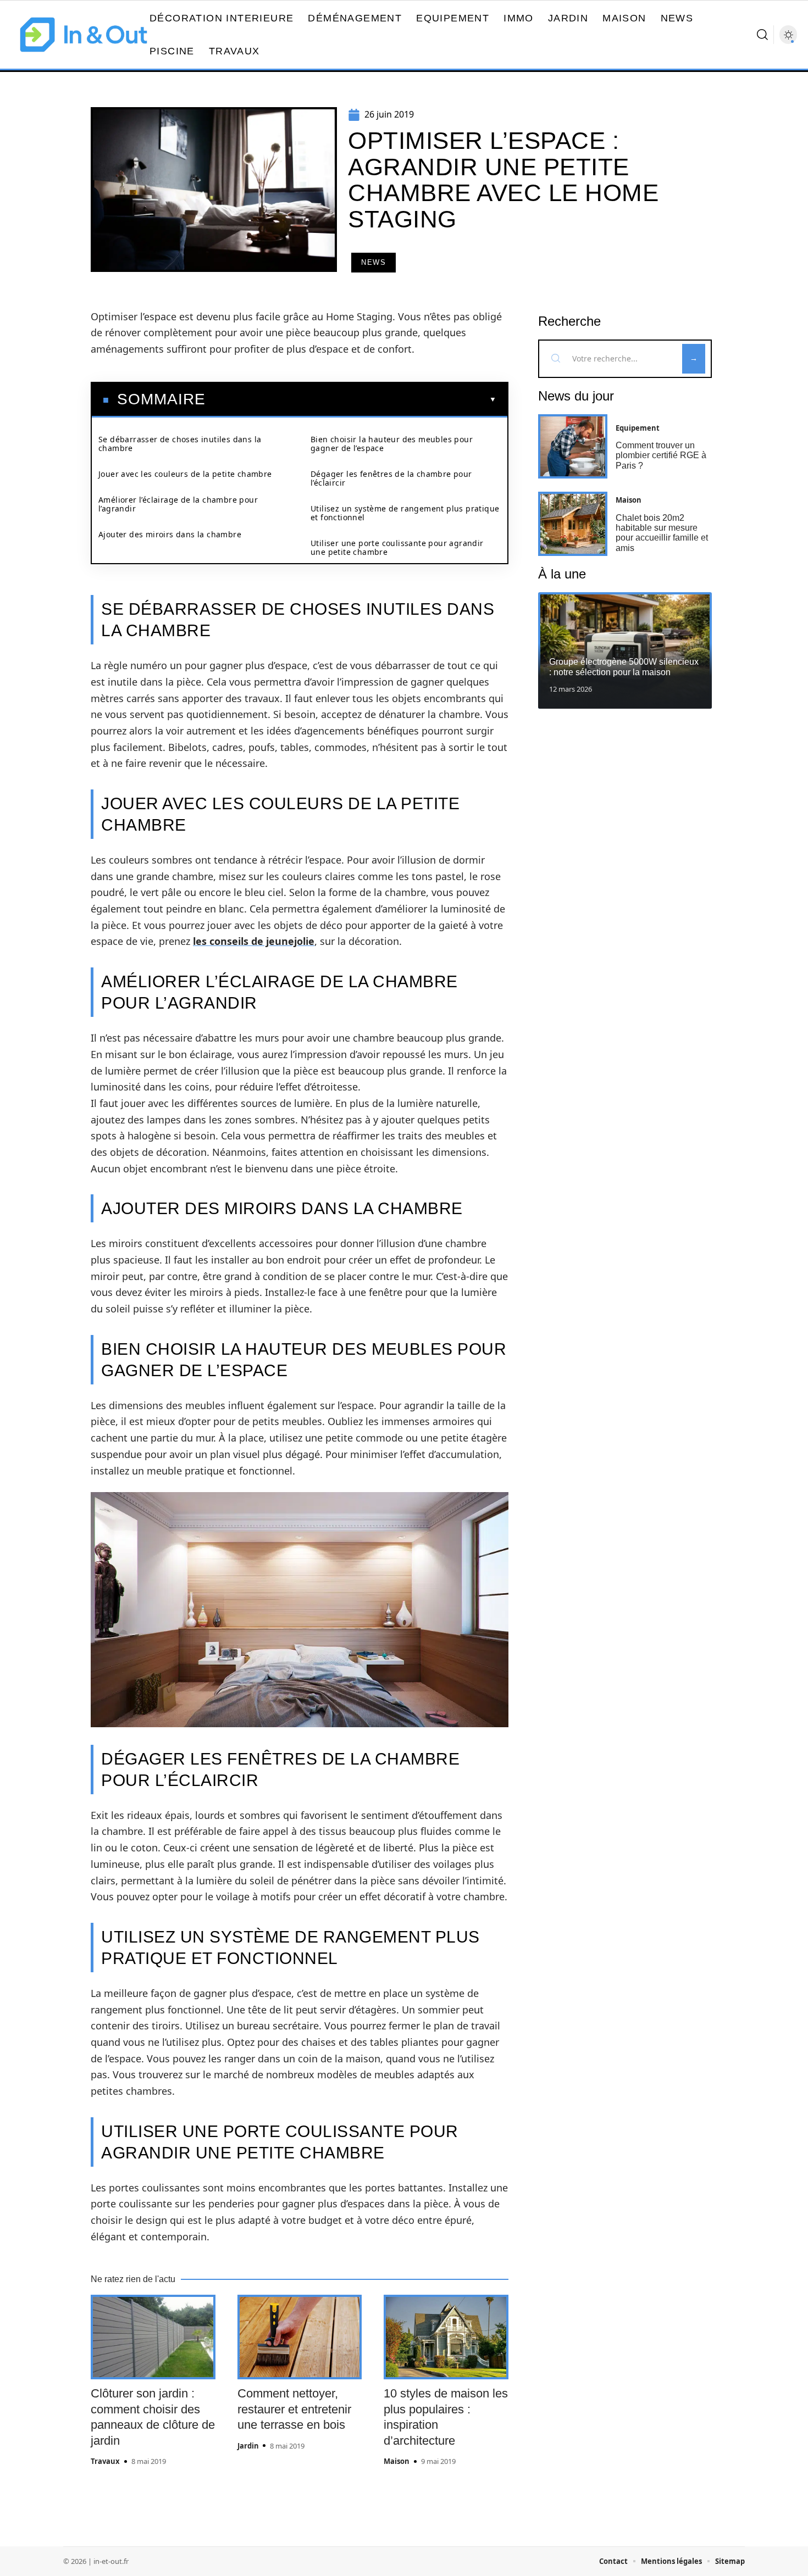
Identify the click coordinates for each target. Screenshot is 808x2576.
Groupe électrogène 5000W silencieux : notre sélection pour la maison (624, 667)
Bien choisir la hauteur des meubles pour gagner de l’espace (392, 444)
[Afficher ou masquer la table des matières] (351, 399)
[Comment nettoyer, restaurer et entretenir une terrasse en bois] (300, 2337)
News (373, 262)
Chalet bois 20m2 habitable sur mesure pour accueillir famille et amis (662, 533)
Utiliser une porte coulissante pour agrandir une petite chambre (397, 547)
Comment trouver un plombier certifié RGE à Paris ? (661, 455)
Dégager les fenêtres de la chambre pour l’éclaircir (391, 478)
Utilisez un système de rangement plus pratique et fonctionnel (405, 513)
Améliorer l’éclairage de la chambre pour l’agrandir (178, 504)
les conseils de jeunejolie (254, 941)
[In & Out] (84, 35)
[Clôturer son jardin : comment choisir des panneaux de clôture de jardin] (153, 2337)
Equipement (638, 428)
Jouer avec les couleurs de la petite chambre (185, 474)
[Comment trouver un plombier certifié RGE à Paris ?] (573, 446)
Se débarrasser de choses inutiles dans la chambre (180, 444)
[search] (762, 35)
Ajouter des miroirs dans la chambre (170, 534)
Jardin (248, 2446)
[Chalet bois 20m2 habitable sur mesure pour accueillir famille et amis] (573, 524)
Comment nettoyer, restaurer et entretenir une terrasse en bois (294, 2409)
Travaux (105, 2461)
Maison (397, 2461)
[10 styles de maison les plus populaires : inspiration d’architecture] (446, 2337)
